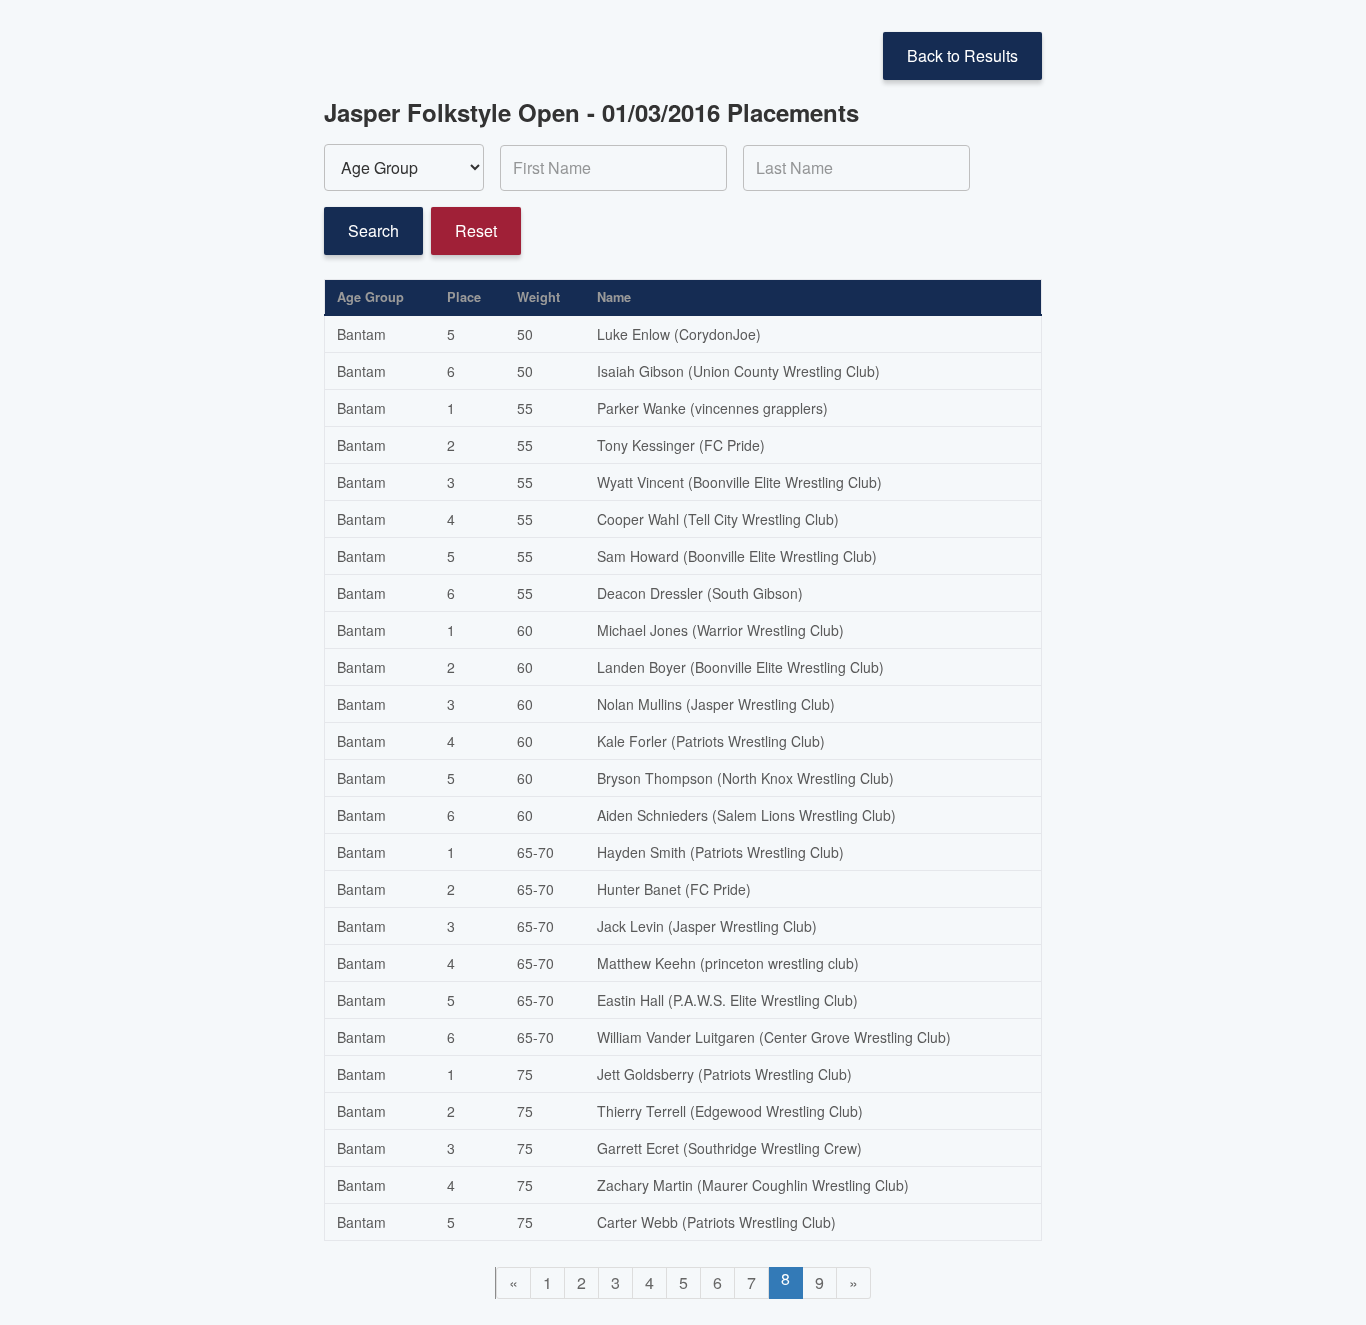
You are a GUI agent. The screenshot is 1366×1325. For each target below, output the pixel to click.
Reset (476, 230)
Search (373, 230)
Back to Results (962, 55)
